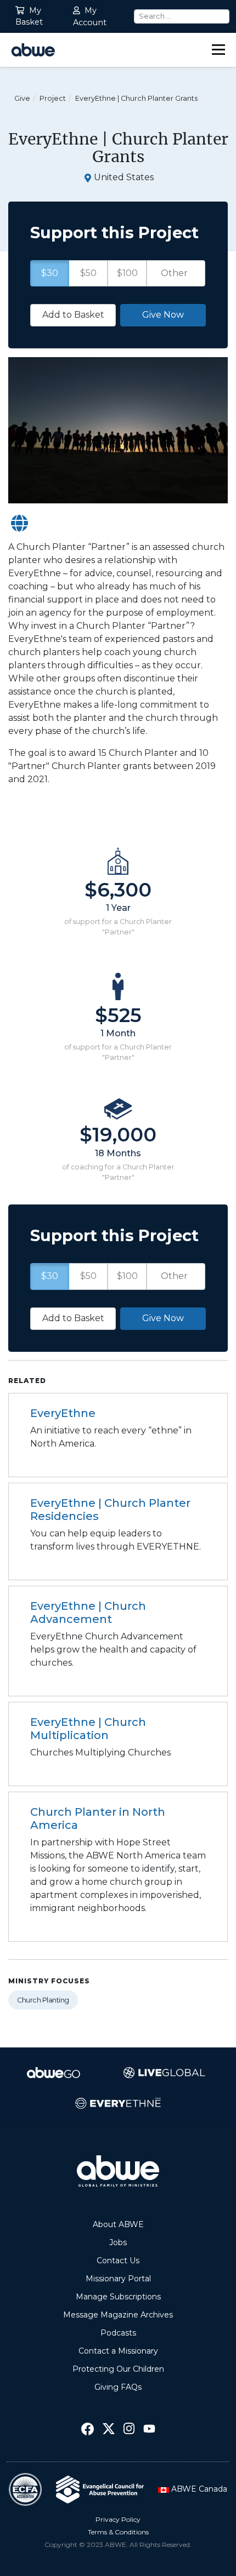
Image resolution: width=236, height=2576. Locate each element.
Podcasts (118, 2333)
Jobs (118, 2242)
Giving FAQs (118, 2387)
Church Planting (43, 2000)
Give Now (163, 1318)
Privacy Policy (118, 2519)
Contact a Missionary (118, 2351)
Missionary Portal (118, 2279)
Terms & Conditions (118, 2532)
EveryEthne (63, 1413)
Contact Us (118, 2261)
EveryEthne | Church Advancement (88, 1613)
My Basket (29, 16)
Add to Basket (73, 1318)
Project (53, 98)
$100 (127, 1276)
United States (124, 177)
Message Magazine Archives (118, 2315)
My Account (90, 16)
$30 (50, 1276)
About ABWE (118, 2224)
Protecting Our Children (118, 2369)
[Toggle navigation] (218, 50)
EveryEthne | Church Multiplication (88, 1729)
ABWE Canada (198, 2489)
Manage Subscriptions (118, 2297)
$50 (88, 1276)
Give (22, 98)
